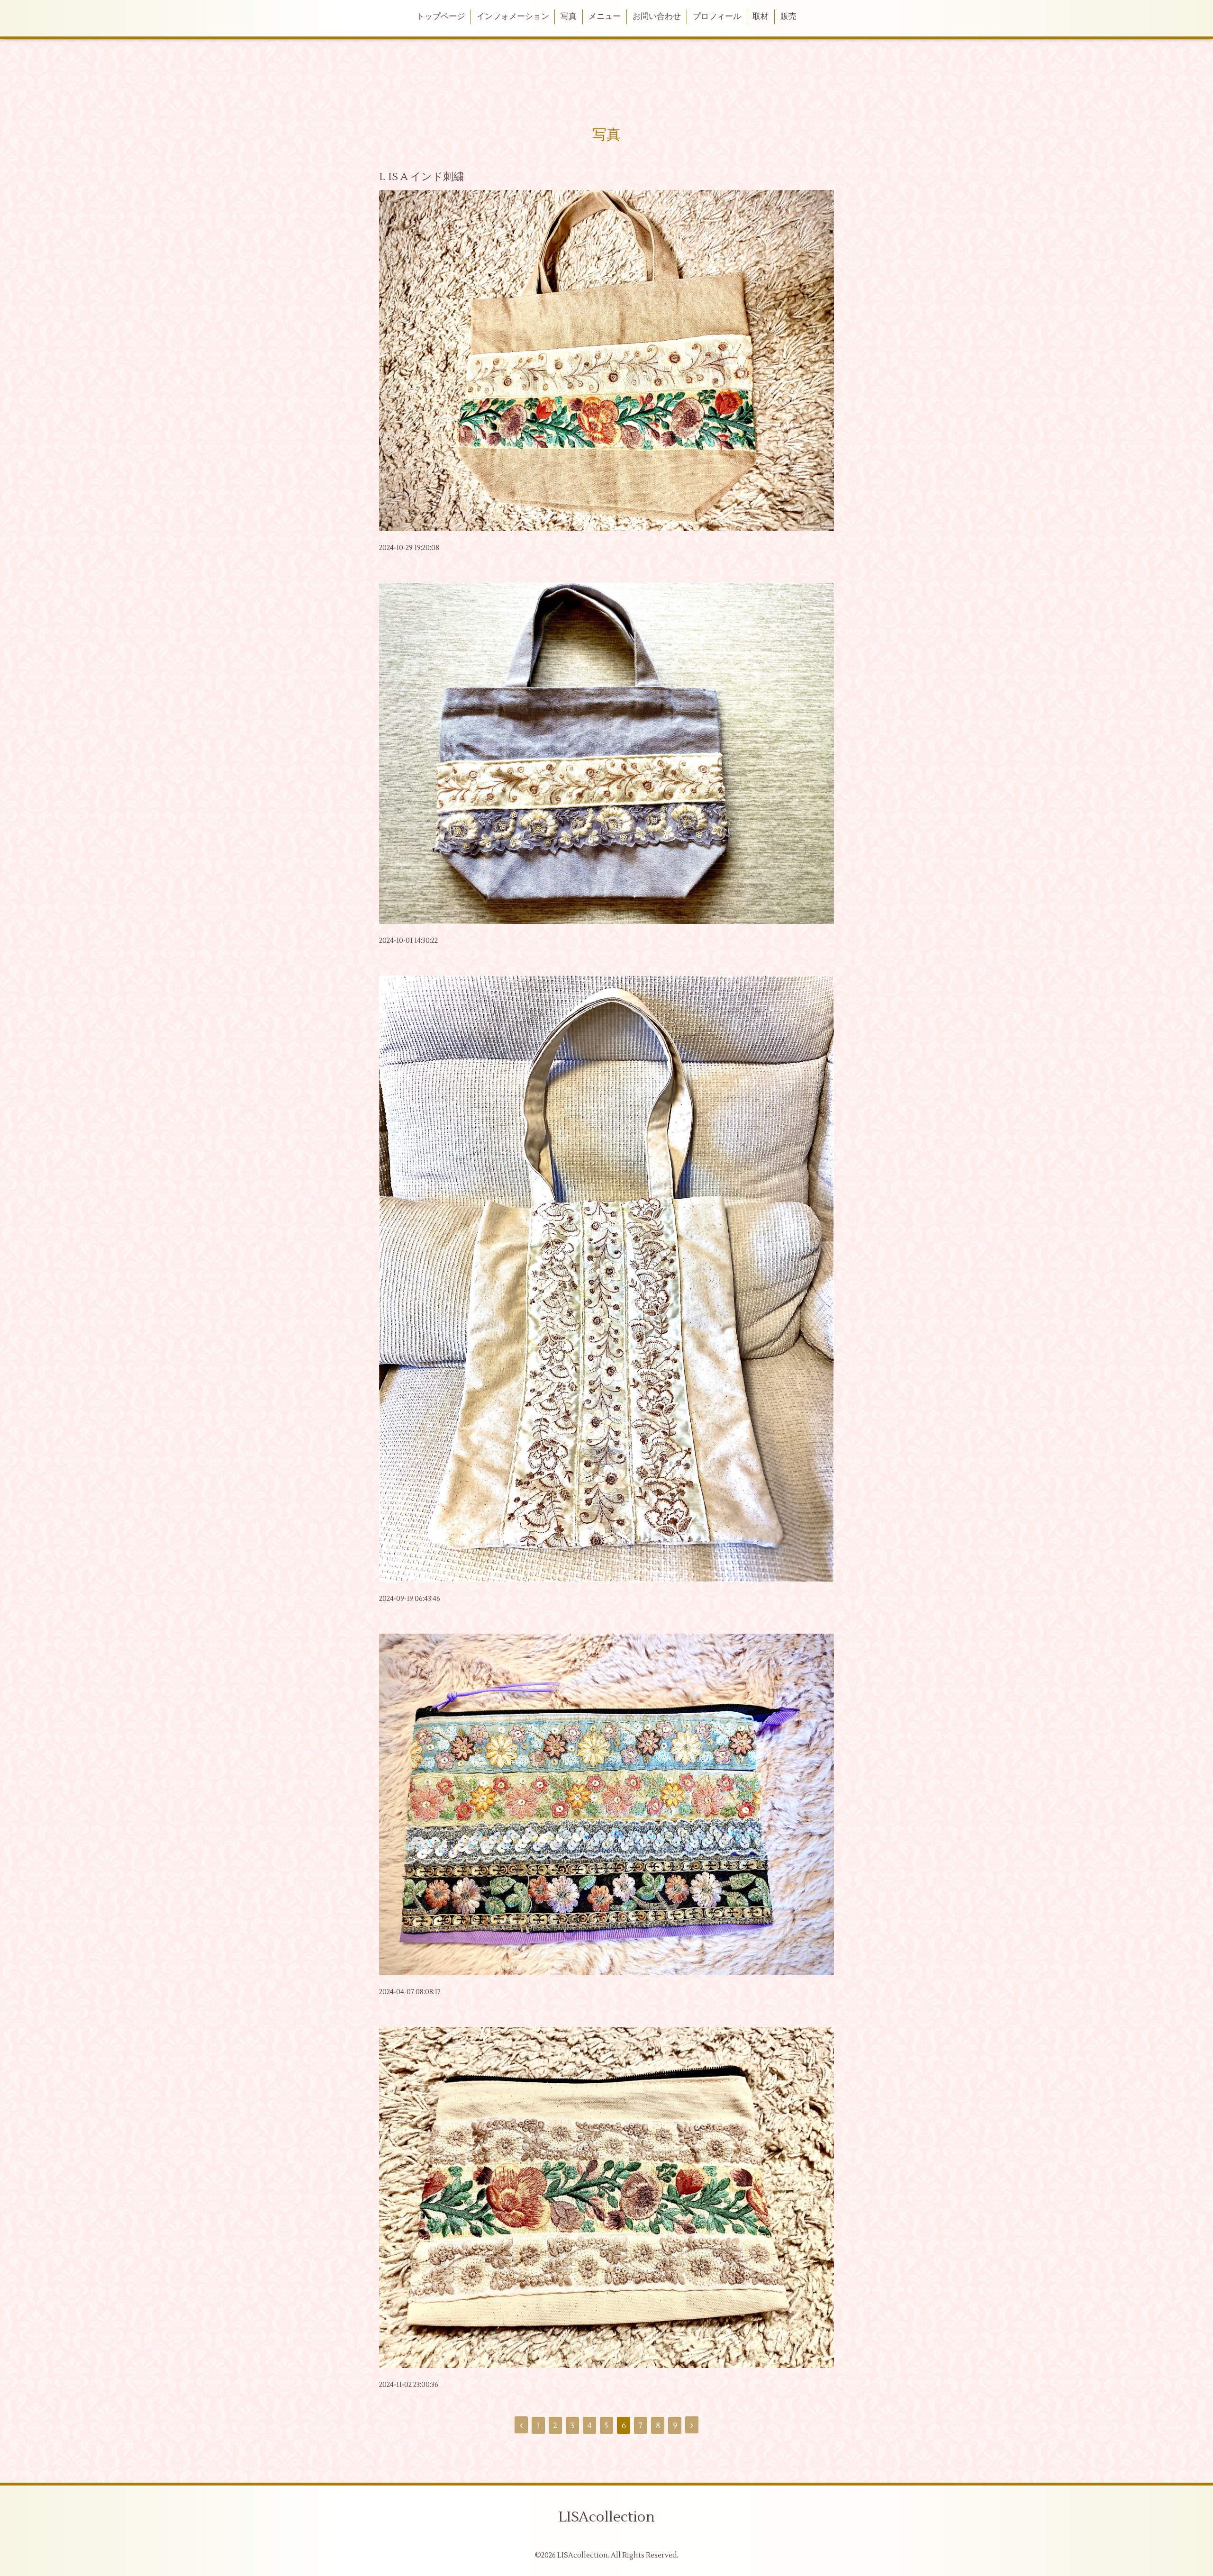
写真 (569, 17)
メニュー (605, 17)
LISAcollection (607, 2517)
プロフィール (717, 17)
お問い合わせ (657, 17)
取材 (760, 17)
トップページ (441, 17)
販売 (788, 17)
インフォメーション (513, 17)
